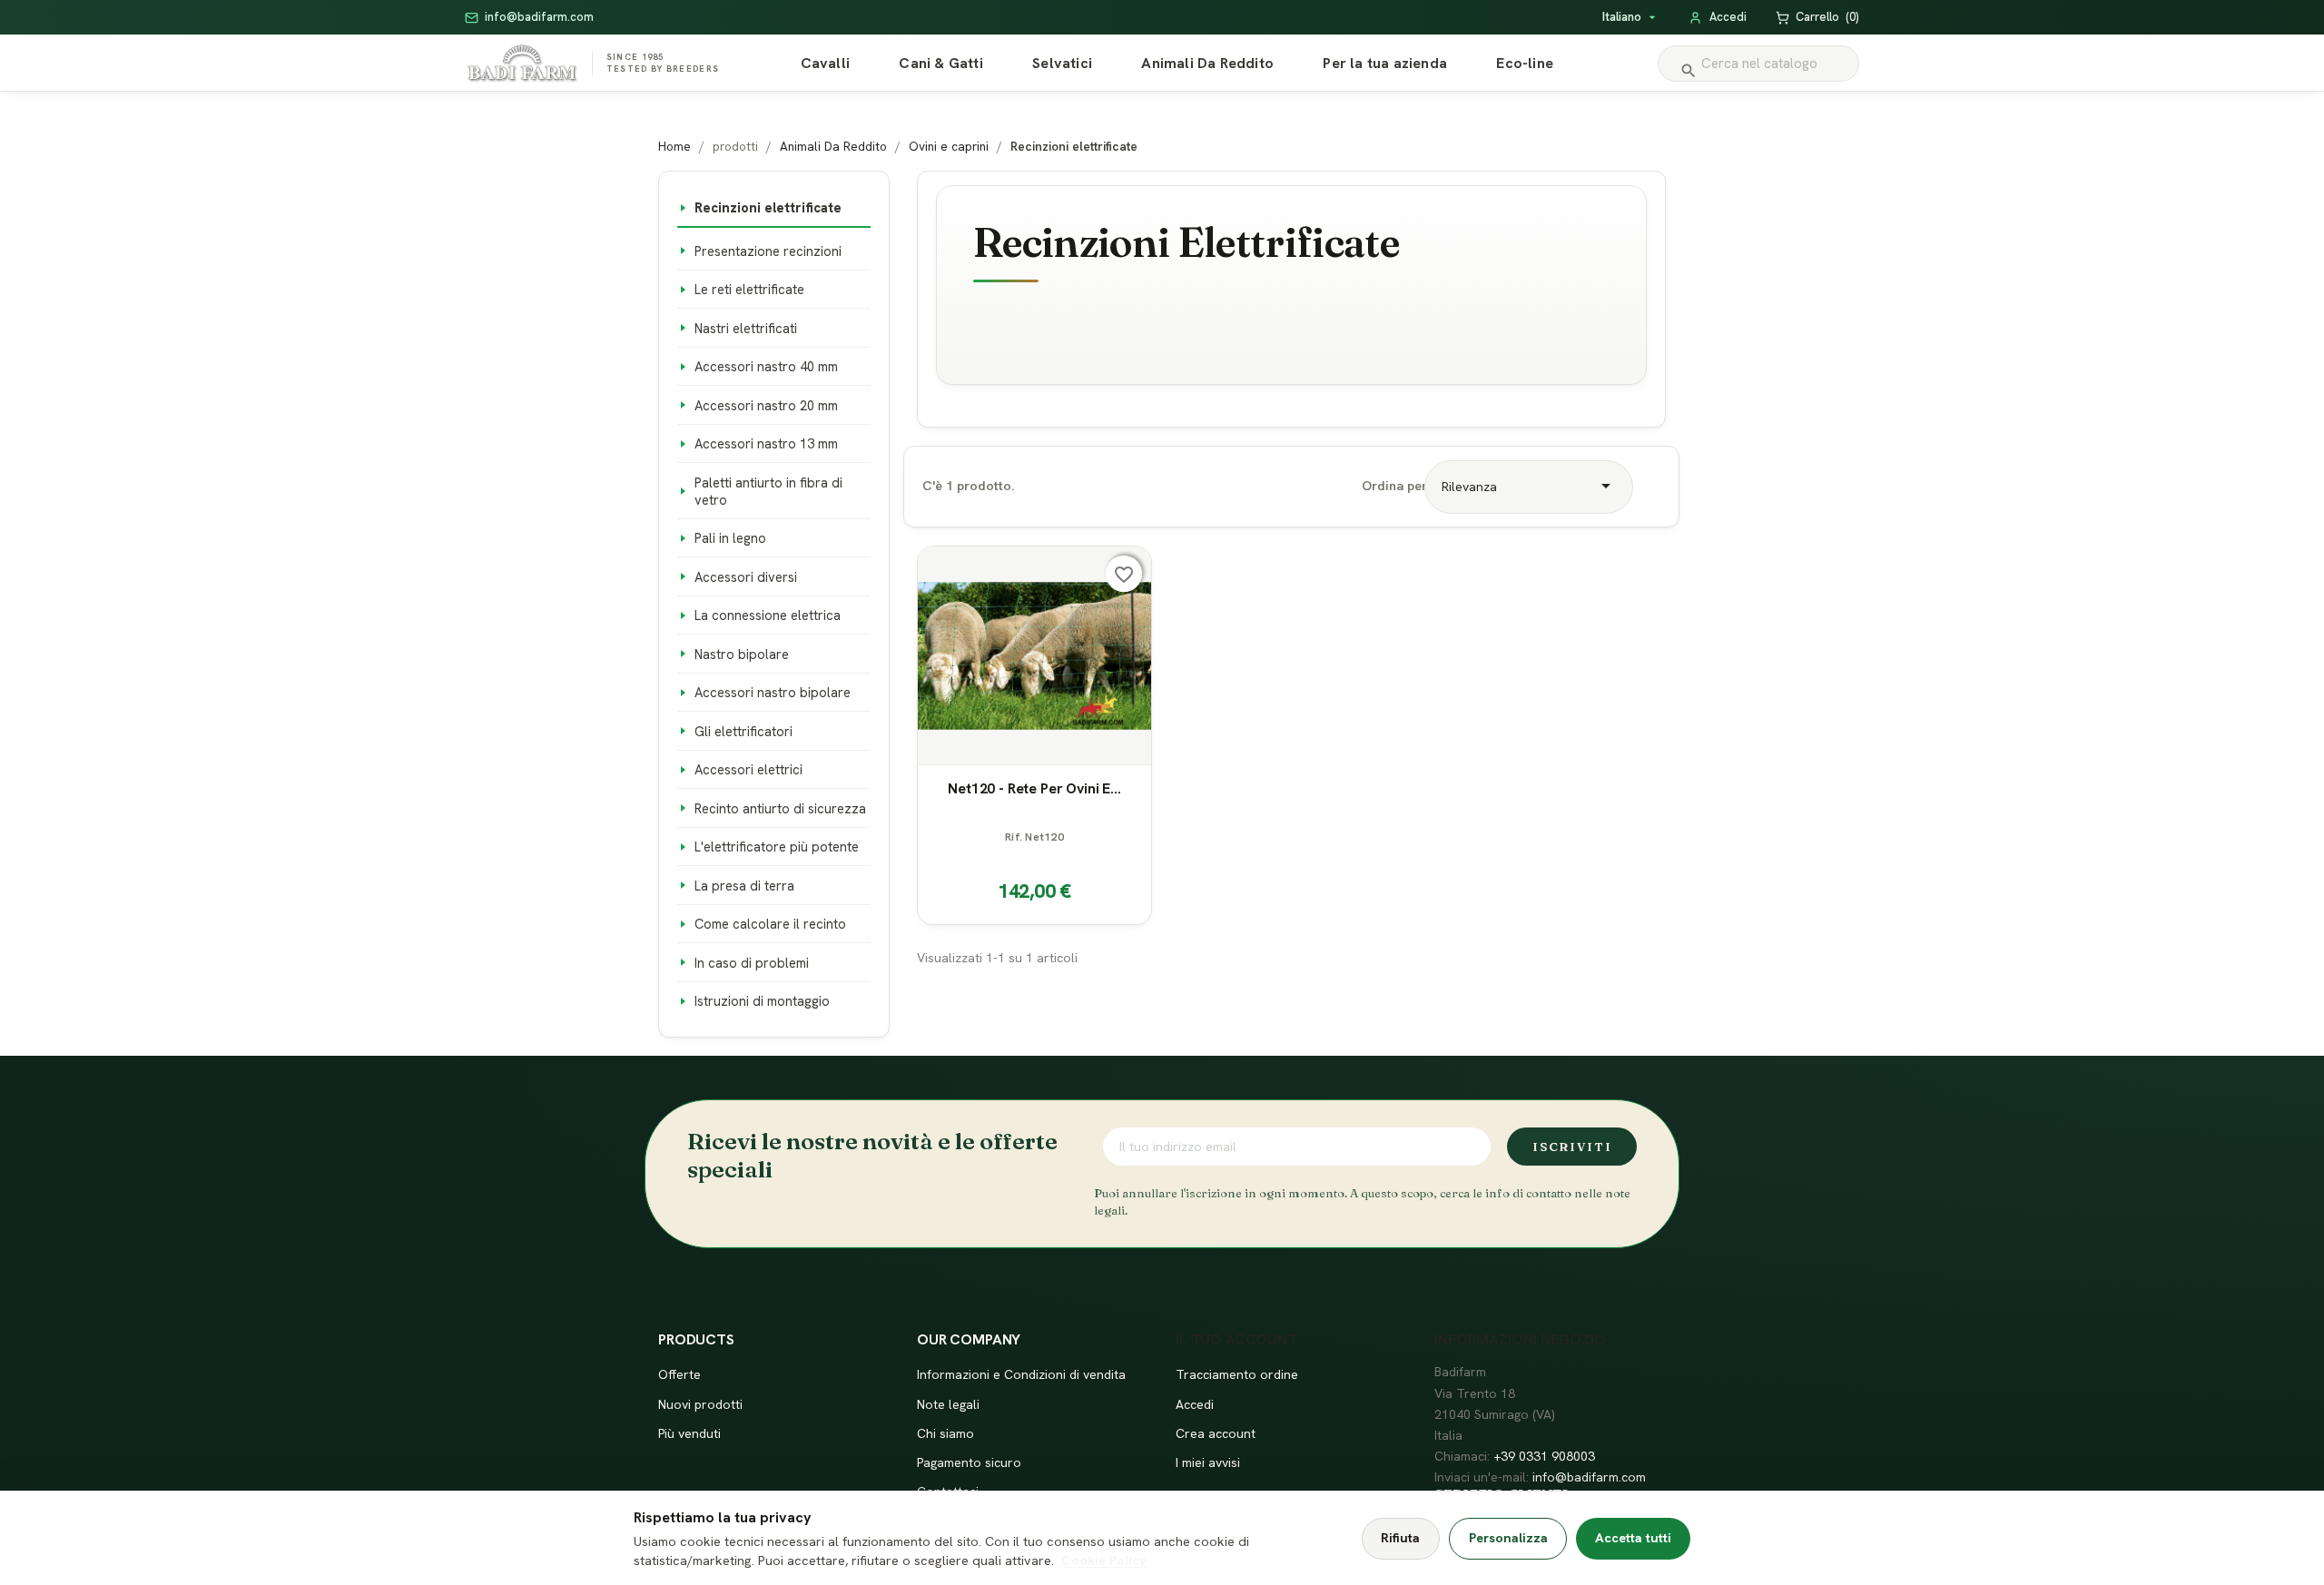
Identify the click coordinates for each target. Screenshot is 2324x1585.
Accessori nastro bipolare (773, 692)
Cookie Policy (1104, 1560)
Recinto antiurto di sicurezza (780, 808)
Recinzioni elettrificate (768, 207)
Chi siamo (945, 1433)
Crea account (1216, 1433)
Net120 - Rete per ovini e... (1034, 789)
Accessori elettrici (748, 769)
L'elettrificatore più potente (777, 847)
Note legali (948, 1404)
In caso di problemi (752, 963)
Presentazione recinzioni (768, 251)
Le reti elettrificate (749, 289)
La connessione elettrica (768, 615)
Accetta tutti (1633, 1538)
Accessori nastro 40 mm (766, 366)
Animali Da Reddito (1207, 63)
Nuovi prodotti (700, 1404)
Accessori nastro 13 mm (766, 443)
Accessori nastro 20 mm (766, 405)
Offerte (679, 1374)
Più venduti (689, 1433)
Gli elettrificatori (743, 731)
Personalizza (1508, 1538)
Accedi (1195, 1404)
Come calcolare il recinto (770, 924)
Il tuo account (1236, 1339)
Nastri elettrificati (746, 328)
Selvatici (1062, 63)
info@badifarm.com (1589, 1477)
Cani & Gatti (940, 63)
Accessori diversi (746, 577)
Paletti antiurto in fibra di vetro (768, 491)
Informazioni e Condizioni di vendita (1021, 1374)
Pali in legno (730, 538)
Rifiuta (1400, 1538)
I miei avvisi (1208, 1462)
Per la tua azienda (1385, 63)
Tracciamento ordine (1237, 1374)
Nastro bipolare (742, 654)
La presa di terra (744, 886)
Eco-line (1525, 63)
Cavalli (825, 63)
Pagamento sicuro (969, 1462)
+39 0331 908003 (1544, 1456)
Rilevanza (1529, 486)
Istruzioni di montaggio (762, 1001)
